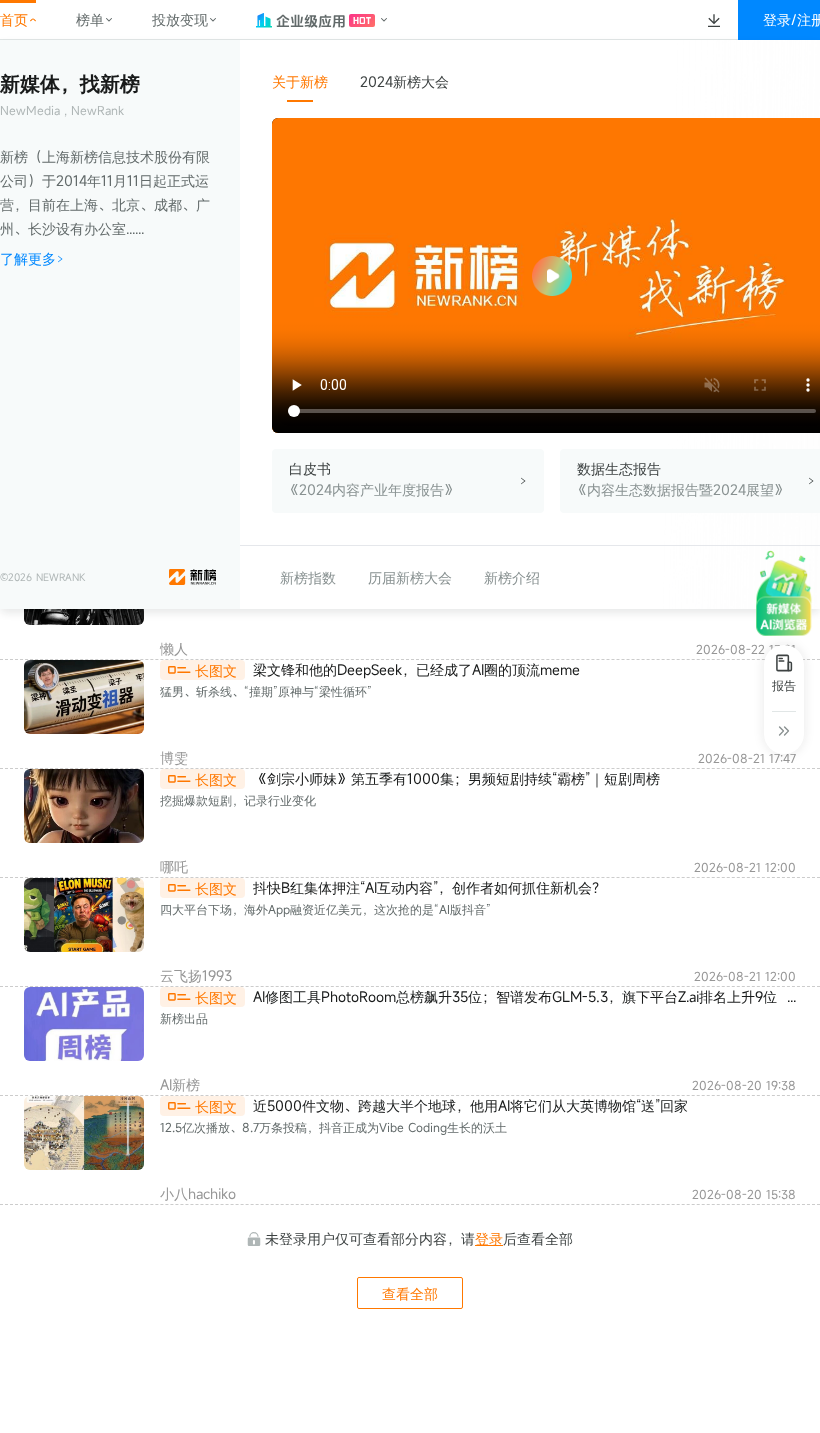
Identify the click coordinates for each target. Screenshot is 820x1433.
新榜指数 (308, 577)
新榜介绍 (512, 577)
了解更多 (28, 258)
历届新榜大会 (410, 577)
